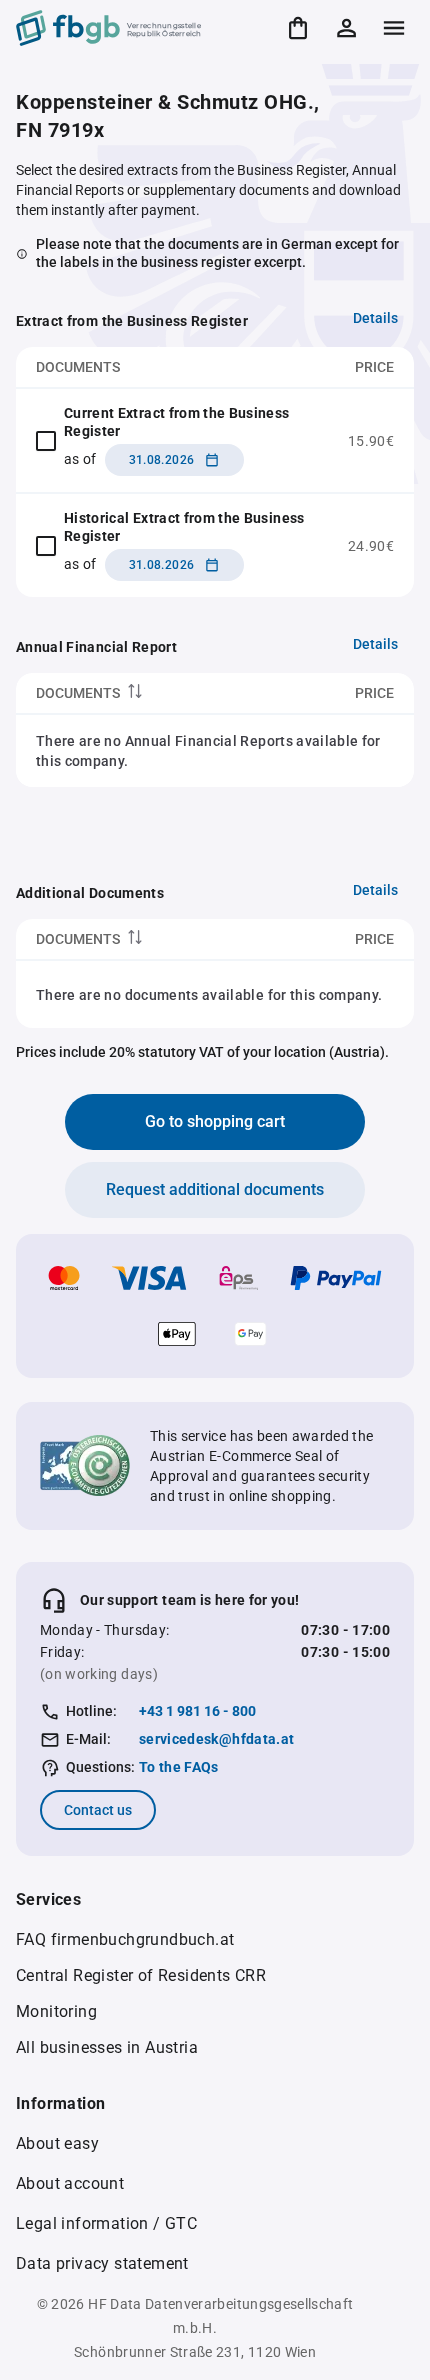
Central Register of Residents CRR (141, 1975)
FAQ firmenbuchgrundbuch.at (125, 1939)
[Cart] (298, 28)
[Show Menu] (394, 28)
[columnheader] (145, 693)
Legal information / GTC (106, 2223)
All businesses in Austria (107, 2047)
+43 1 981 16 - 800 (197, 1711)
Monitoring (56, 2011)
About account (70, 2183)
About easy (57, 2143)
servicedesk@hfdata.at (216, 1739)
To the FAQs (179, 1767)
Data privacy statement (102, 2263)
